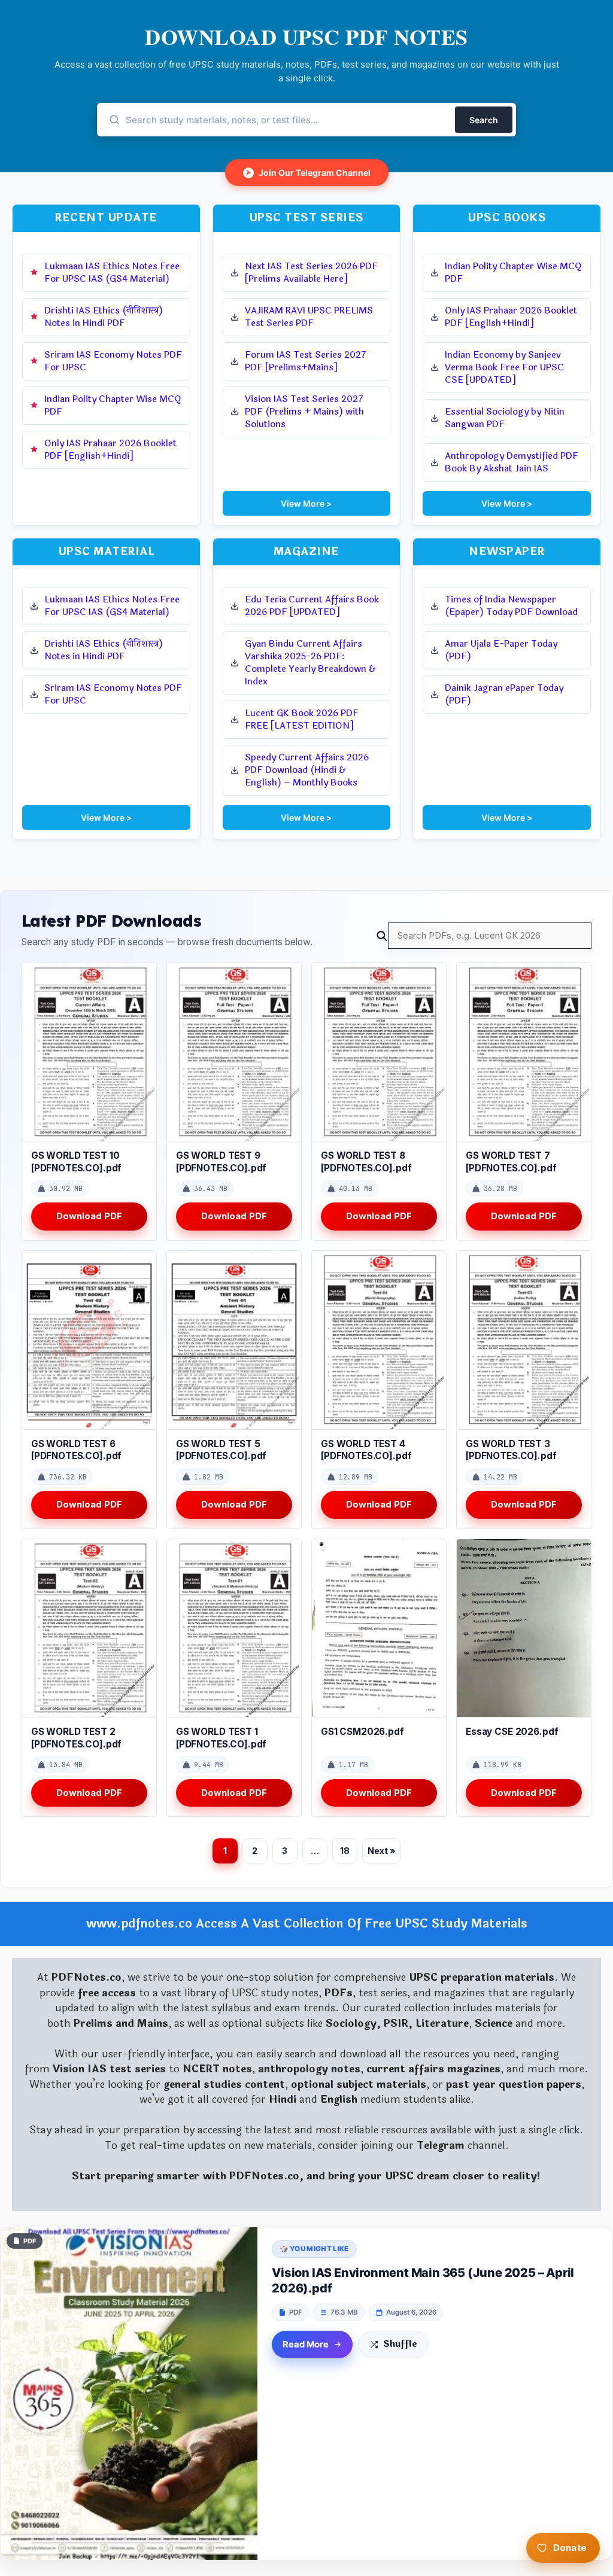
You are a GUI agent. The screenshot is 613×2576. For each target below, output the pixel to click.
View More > (306, 503)
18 (345, 1851)
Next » (382, 1851)
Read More (306, 2344)
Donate (570, 2548)
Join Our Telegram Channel (308, 173)
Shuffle (400, 2344)
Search (484, 120)
